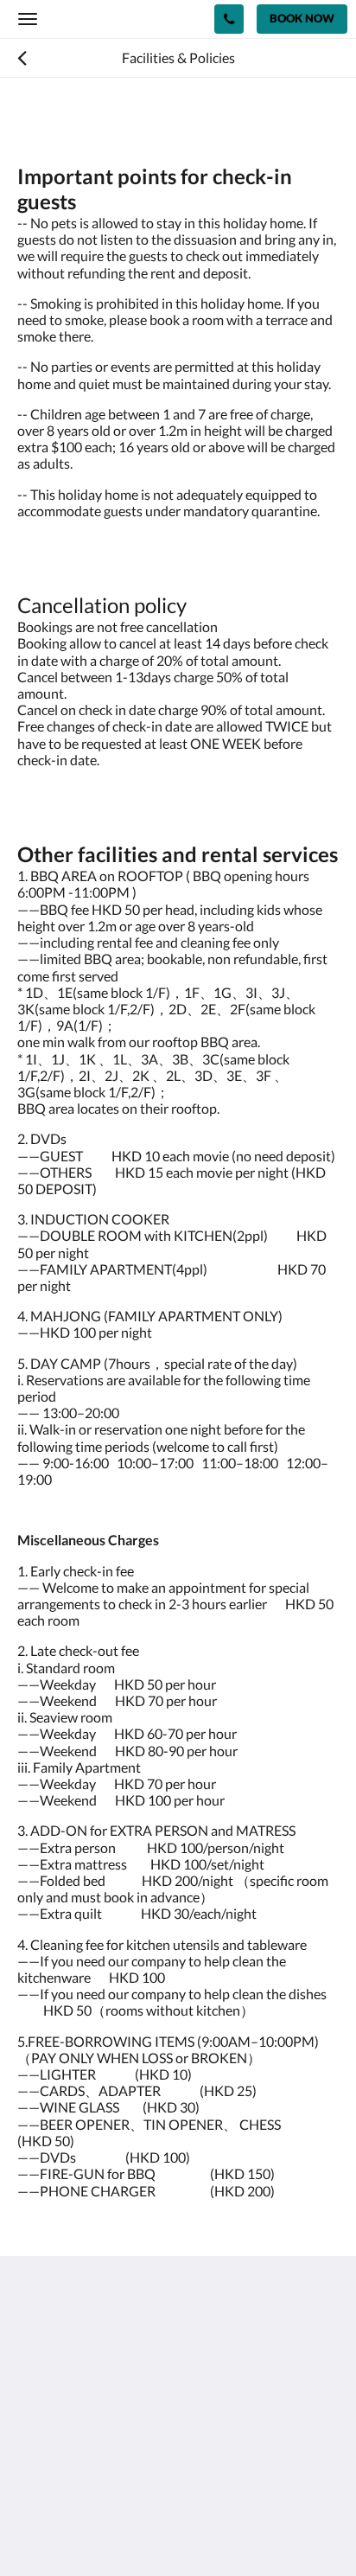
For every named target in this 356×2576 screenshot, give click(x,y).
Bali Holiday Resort (104, 19)
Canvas (113, 2529)
